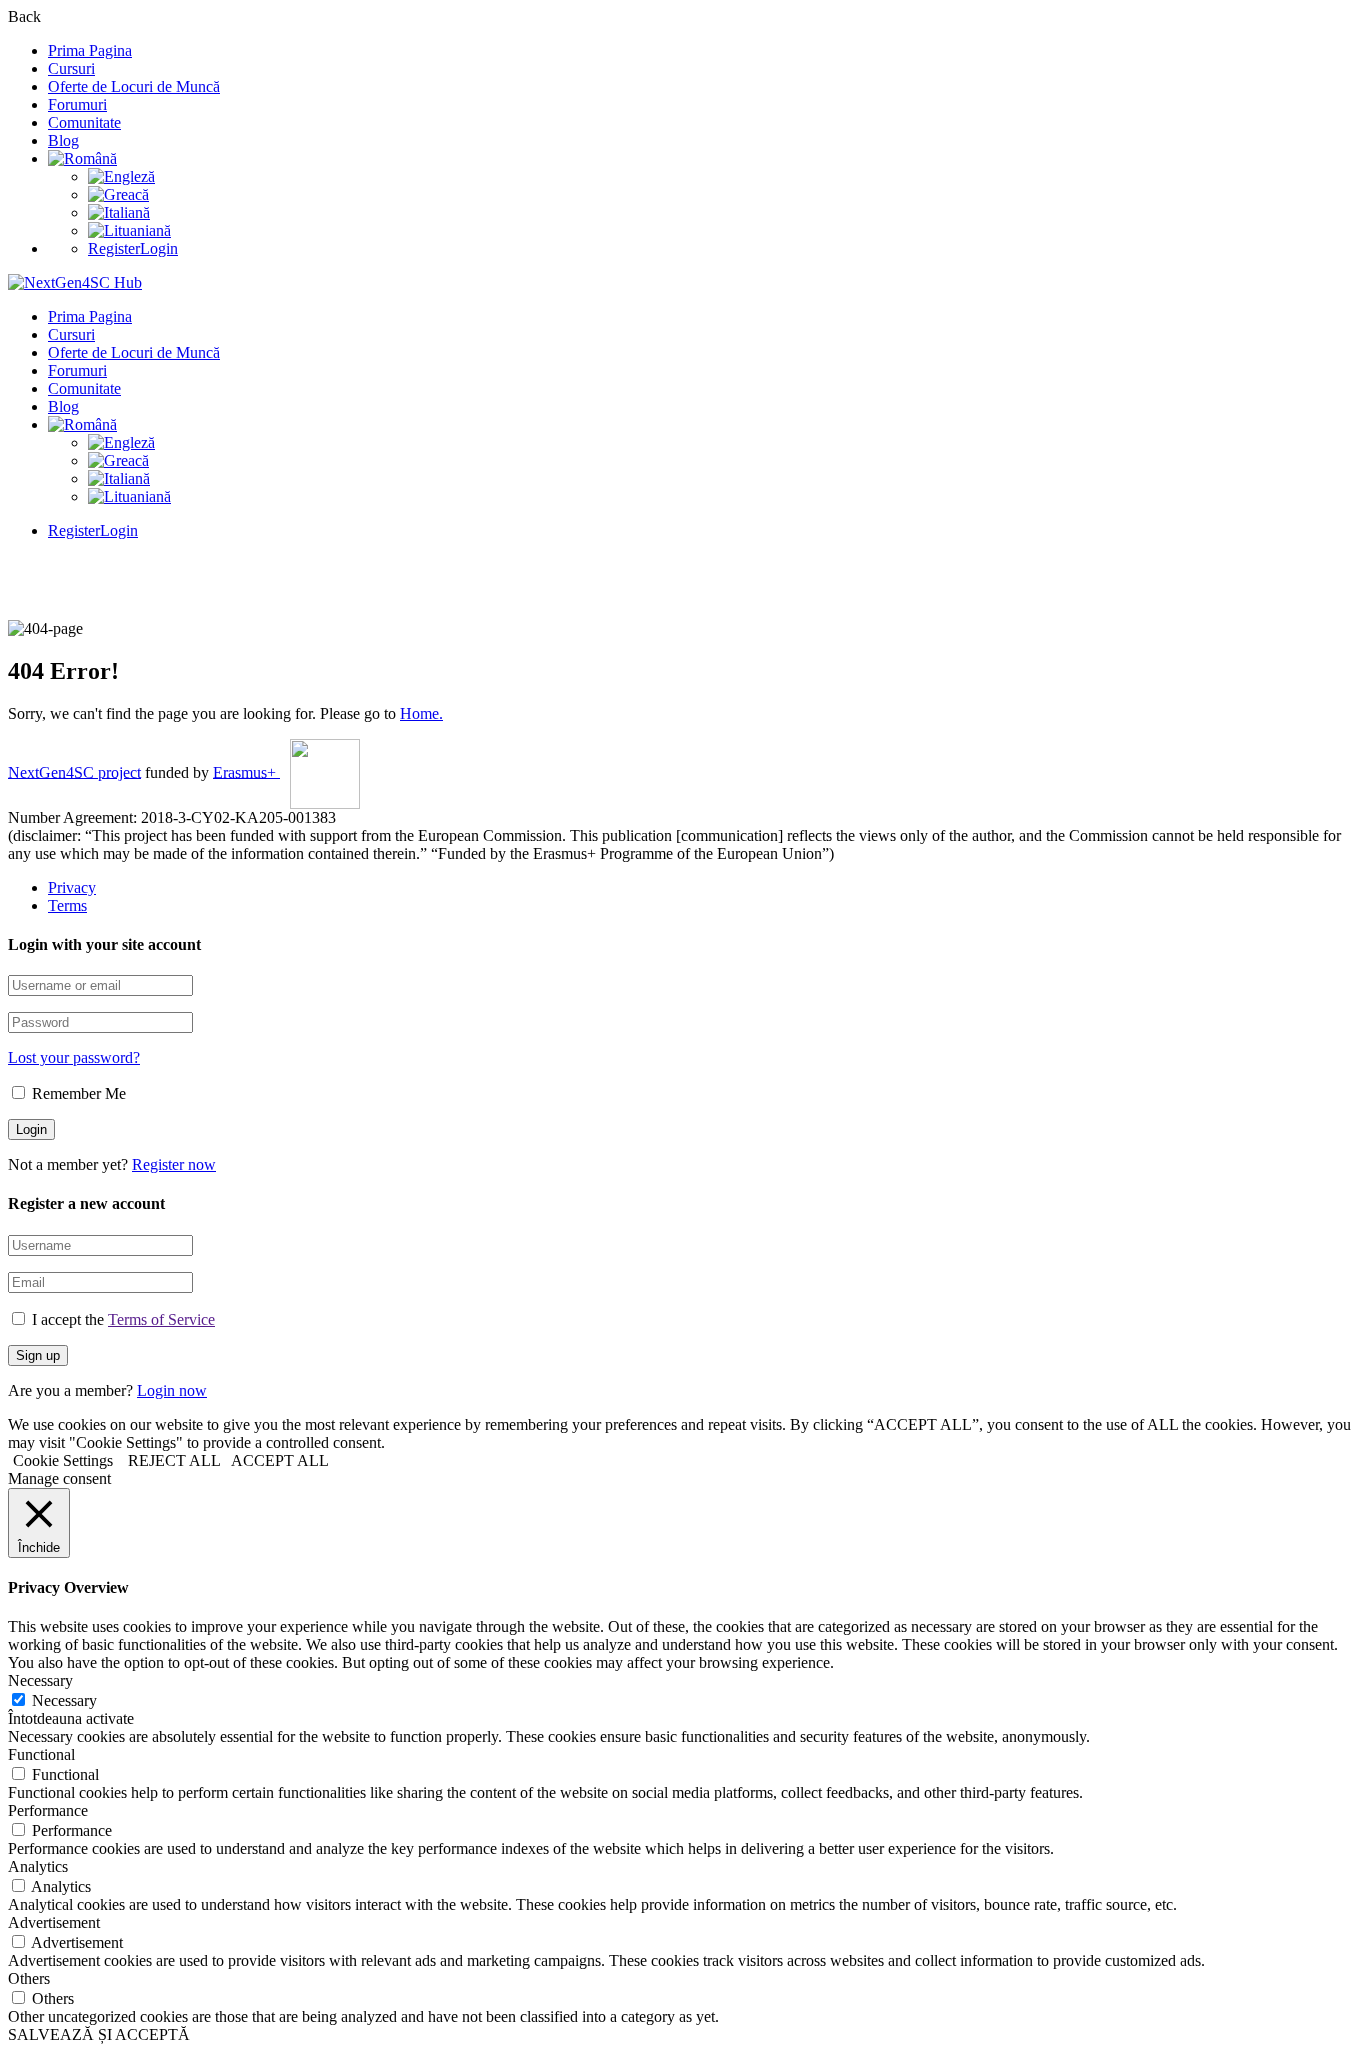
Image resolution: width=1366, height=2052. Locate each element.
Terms (67, 905)
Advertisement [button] (54, 1922)
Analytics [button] (38, 1866)
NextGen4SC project (74, 771)
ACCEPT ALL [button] (280, 1460)
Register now (174, 1164)
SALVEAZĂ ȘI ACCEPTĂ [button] (99, 2034)
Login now (172, 1390)
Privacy (72, 887)
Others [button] (29, 1978)
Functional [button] (41, 1754)
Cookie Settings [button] (63, 1460)
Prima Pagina (90, 50)
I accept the (123, 1319)
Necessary (64, 1700)
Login (159, 248)
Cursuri (71, 68)
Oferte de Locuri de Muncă (134, 86)
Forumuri (77, 104)
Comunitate (84, 122)
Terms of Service (161, 1319)
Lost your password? (74, 1057)
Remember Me (77, 1093)
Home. (421, 713)
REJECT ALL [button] (174, 1460)
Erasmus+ (246, 771)
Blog (63, 140)
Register (114, 248)
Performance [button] (48, 1810)
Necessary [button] (40, 1680)
